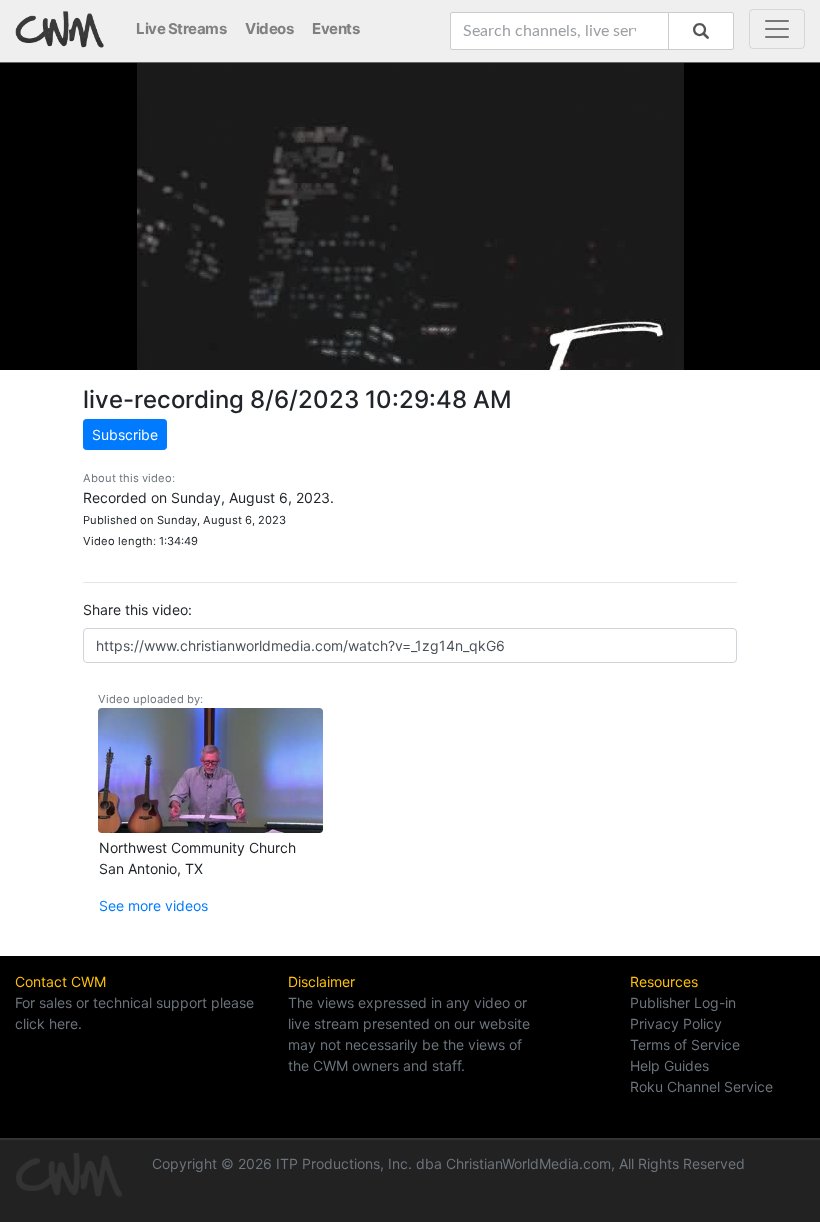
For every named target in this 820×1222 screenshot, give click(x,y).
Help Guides (669, 1065)
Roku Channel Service (701, 1086)
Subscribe (125, 434)
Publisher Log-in (683, 1002)
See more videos (153, 905)
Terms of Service (685, 1044)
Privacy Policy (676, 1023)
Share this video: (137, 609)
